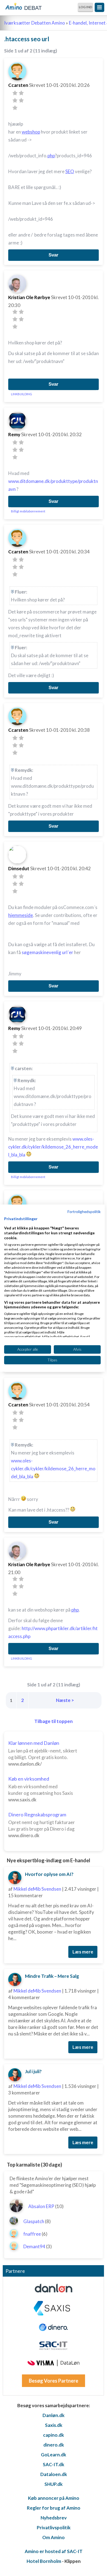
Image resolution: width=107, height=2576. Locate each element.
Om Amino (54, 2537)
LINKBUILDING (22, 394)
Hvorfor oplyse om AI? (49, 1874)
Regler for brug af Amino (54, 2508)
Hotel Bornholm (44, 2561)
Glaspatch (34, 2221)
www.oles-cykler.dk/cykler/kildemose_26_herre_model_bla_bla (53, 1147)
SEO (70, 171)
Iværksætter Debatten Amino (35, 23)
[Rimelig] (21, 93)
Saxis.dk (54, 2425)
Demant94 (34, 2246)
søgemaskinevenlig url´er (48, 952)
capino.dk (54, 2435)
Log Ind (85, 7)
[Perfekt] (15, 108)
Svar (54, 255)
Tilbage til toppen (54, 1721)
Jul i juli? (33, 2071)
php (51, 156)
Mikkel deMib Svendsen (37, 1889)
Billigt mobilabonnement (28, 511)
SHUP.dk (54, 2484)
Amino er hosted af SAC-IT (54, 2551)
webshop (31, 132)
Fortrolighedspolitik (84, 1211)
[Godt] (21, 100)
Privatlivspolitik (54, 2528)
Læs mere (83, 1952)
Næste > (65, 1700)
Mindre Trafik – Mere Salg (52, 1976)
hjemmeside (21, 915)
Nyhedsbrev (54, 2518)
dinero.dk (54, 2445)
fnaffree (32, 2234)
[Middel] (15, 100)
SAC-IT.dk (54, 2464)
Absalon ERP (41, 2206)
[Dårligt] (15, 93)
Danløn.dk (54, 2415)
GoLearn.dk (54, 2455)
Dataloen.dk (54, 2474)
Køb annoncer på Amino (54, 2498)
